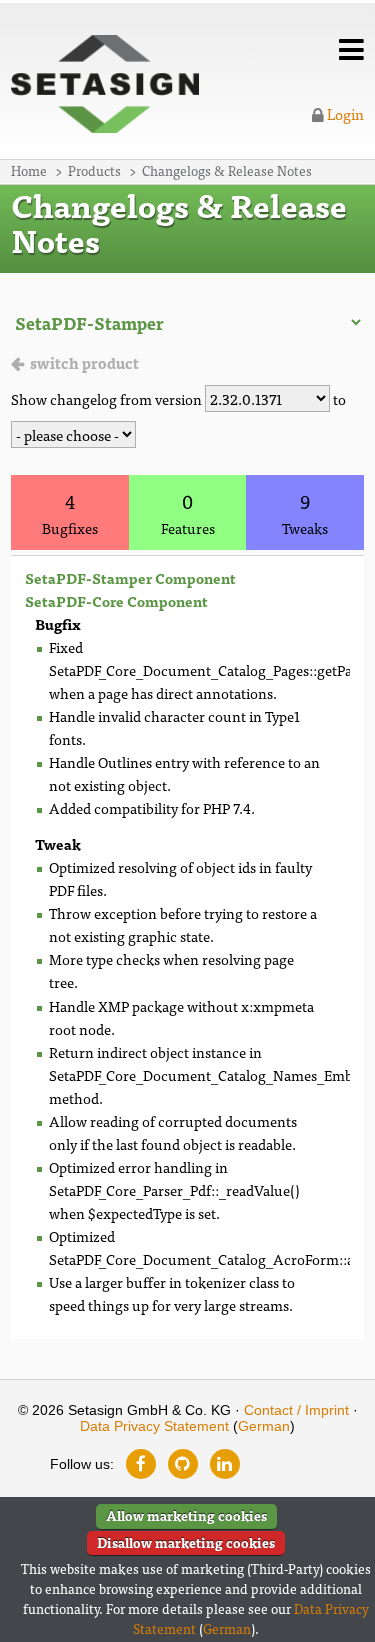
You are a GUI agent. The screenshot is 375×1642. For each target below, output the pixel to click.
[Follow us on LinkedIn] (225, 1464)
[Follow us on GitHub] (183, 1464)
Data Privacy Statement (154, 1426)
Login (344, 113)
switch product (84, 362)
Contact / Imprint (296, 1410)
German (264, 1426)
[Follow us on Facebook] (141, 1464)
